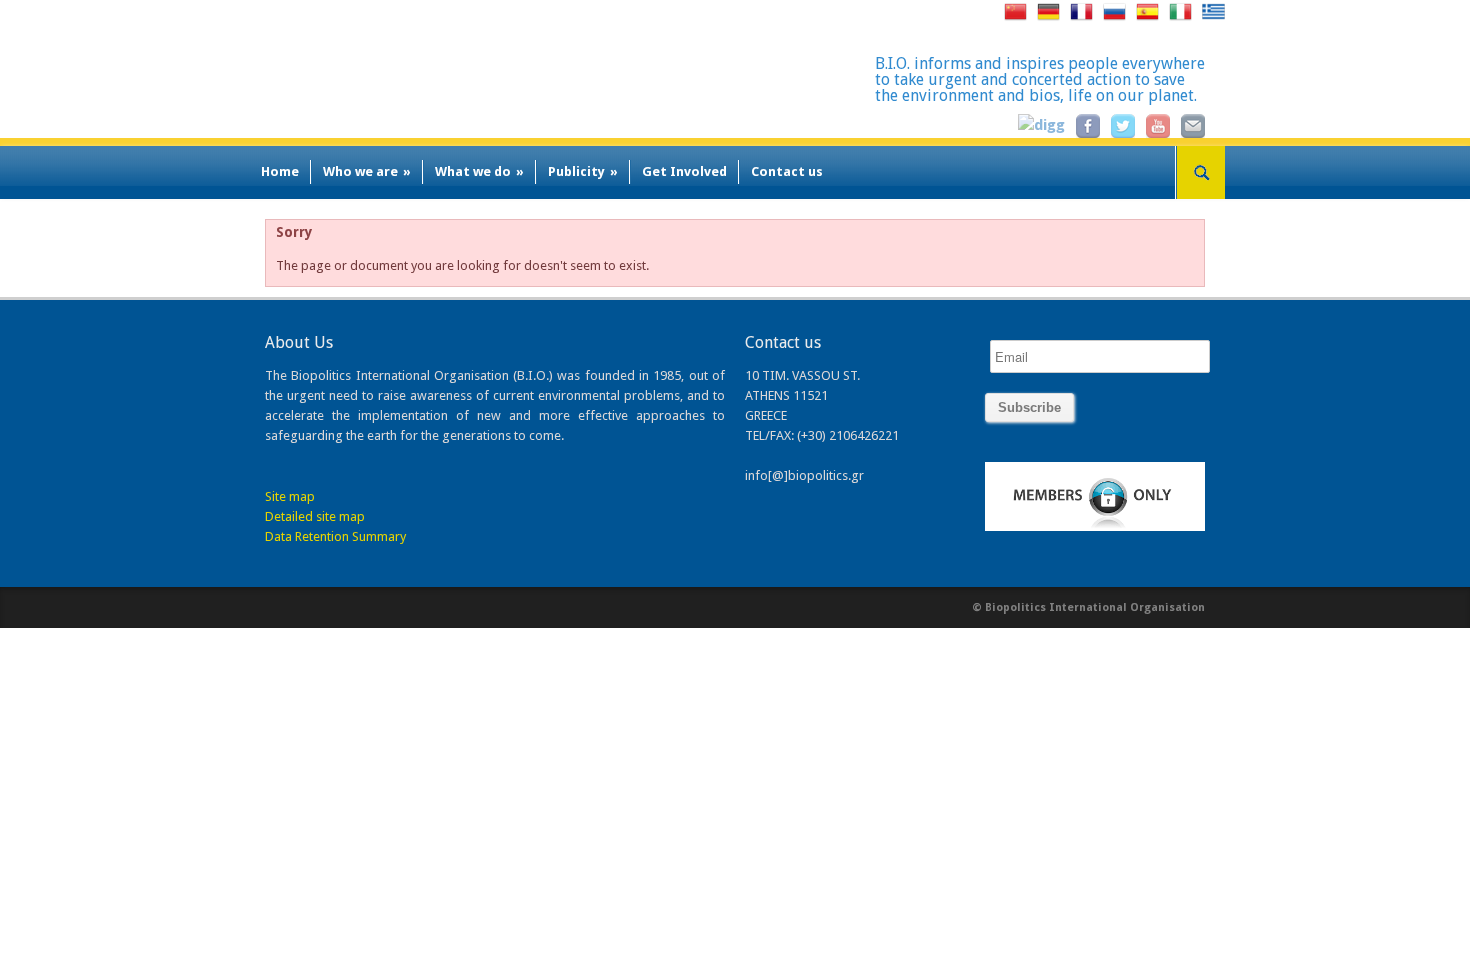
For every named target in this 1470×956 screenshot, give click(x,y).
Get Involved (684, 171)
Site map (290, 496)
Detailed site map (315, 516)
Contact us (787, 171)
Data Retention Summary (335, 536)
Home (280, 171)
